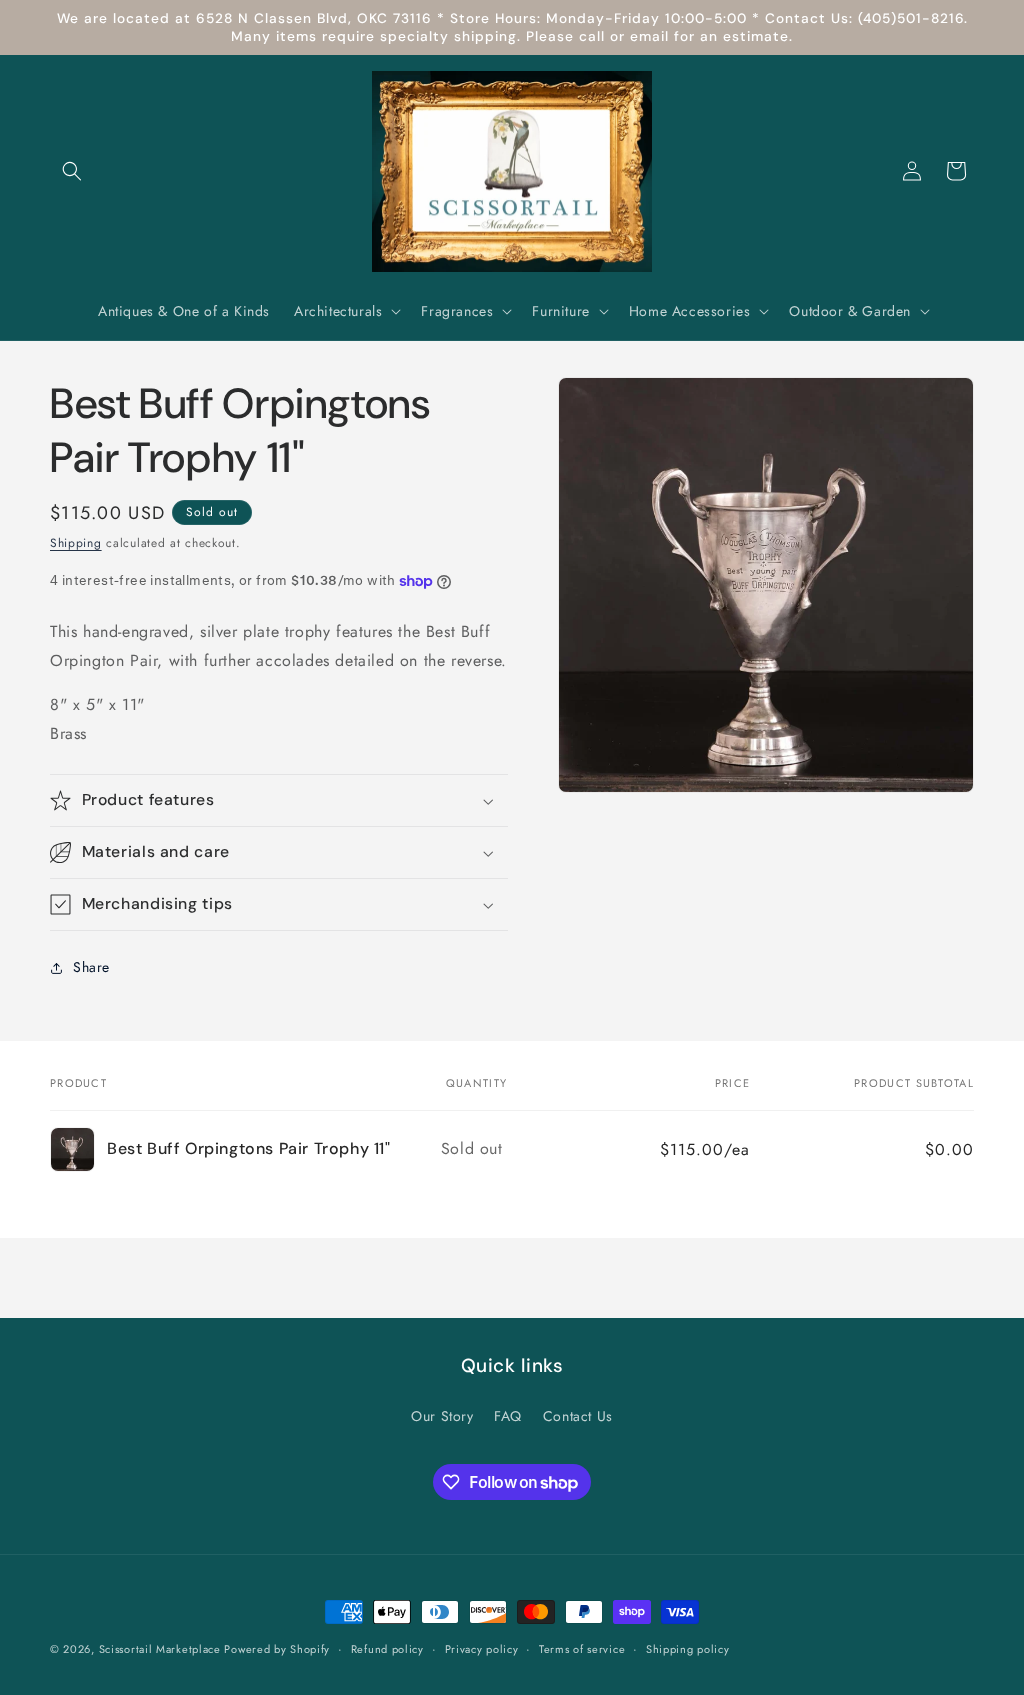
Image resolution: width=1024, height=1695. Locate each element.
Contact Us (578, 1416)
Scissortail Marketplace (162, 1649)
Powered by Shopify (277, 1649)
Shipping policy (688, 1649)
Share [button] (91, 967)
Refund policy (387, 1649)
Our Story (442, 1416)
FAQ (508, 1416)
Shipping (76, 543)
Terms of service (582, 1649)
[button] (72, 171)
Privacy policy (482, 1649)
